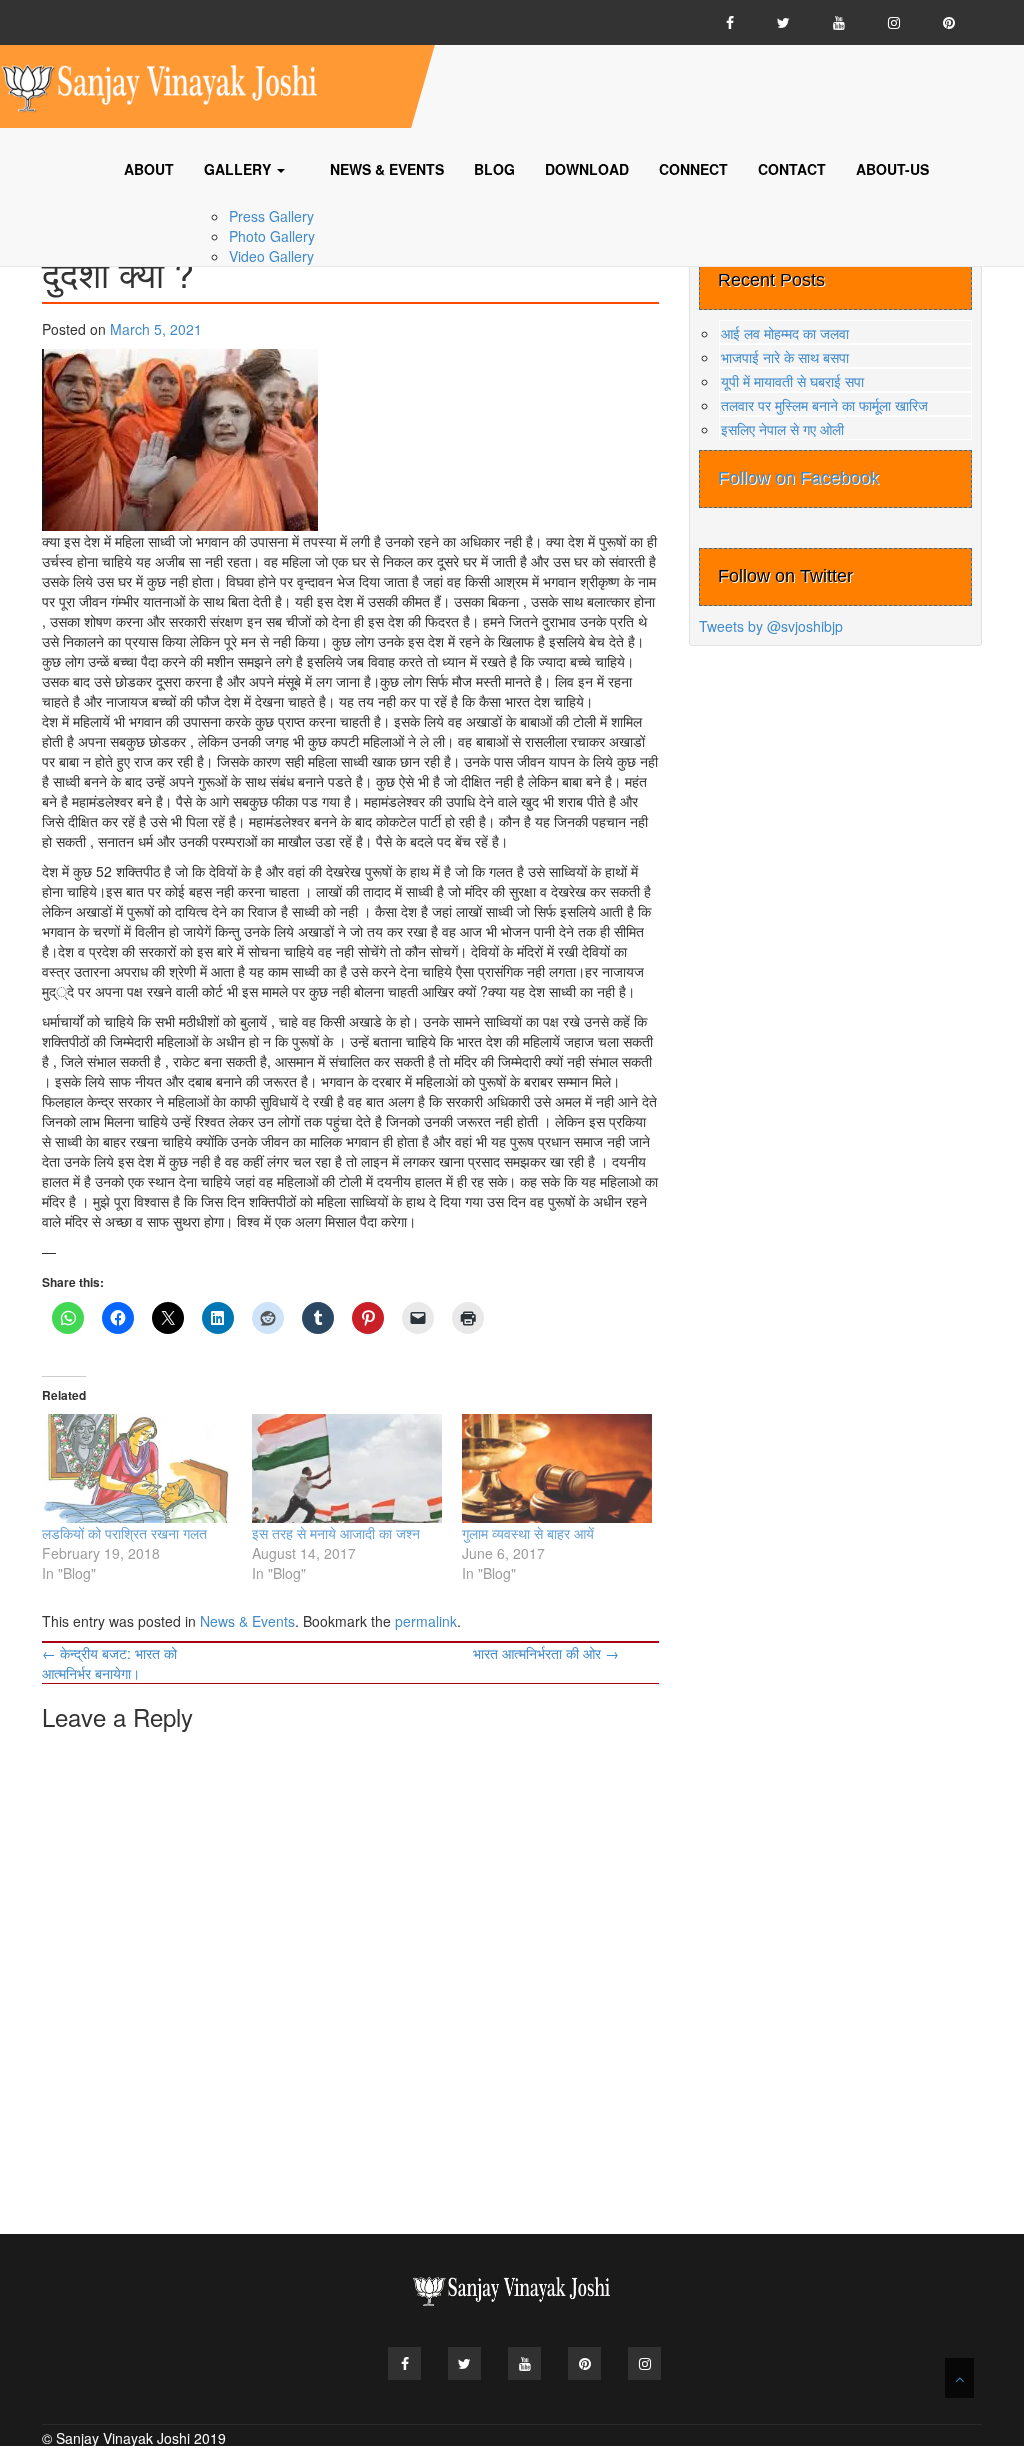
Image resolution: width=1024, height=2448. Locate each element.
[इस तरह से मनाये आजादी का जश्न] (347, 1468)
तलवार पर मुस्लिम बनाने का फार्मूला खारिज (824, 405)
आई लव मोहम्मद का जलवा (785, 333)
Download (587, 169)
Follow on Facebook (798, 478)
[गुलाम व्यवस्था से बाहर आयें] (557, 1468)
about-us (892, 169)
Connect (693, 169)
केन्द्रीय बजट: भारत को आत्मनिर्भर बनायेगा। (109, 1663)
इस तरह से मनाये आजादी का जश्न (336, 1533)
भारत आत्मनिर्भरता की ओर (546, 1653)
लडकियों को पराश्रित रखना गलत (124, 1533)
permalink (426, 1621)
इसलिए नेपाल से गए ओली (782, 429)
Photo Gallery (272, 236)
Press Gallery (271, 216)
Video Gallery (271, 256)
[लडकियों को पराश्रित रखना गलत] (137, 1468)
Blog (494, 169)
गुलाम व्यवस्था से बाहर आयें (528, 1533)
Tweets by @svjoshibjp (771, 626)
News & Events (387, 169)
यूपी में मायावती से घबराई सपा (792, 381)
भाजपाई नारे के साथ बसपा (785, 357)
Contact (792, 169)
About (149, 169)
